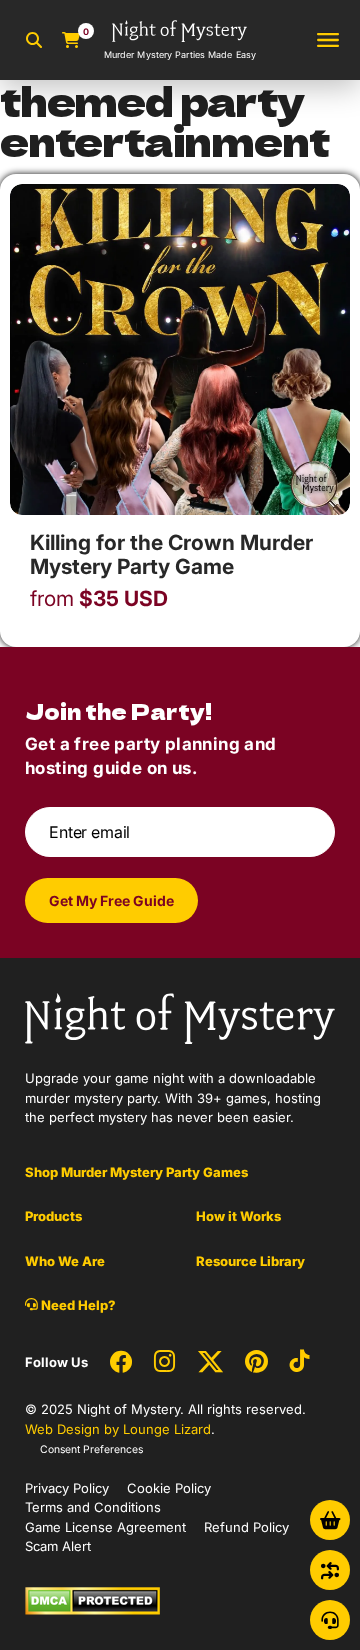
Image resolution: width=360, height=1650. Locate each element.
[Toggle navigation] (328, 40)
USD (99, 599)
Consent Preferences (91, 1449)
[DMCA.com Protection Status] (92, 1599)
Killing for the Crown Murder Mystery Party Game (171, 554)
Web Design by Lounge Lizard (118, 1429)
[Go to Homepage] (180, 1017)
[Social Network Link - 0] (121, 1363)
